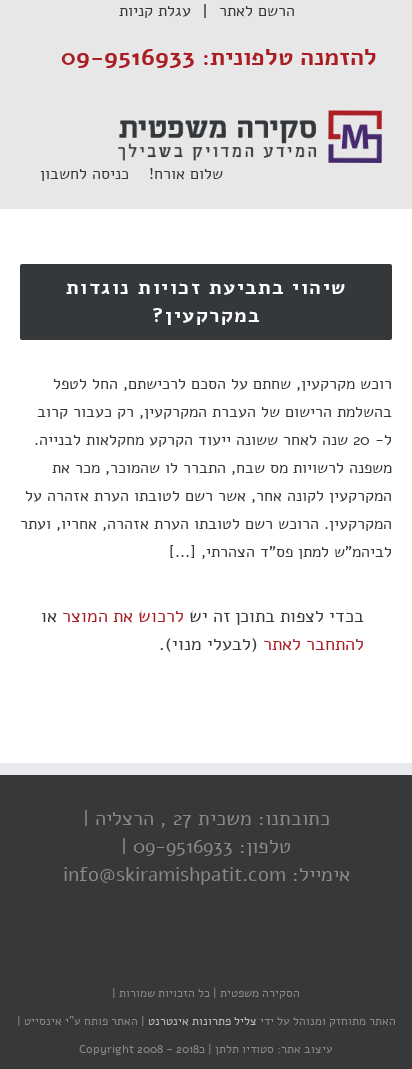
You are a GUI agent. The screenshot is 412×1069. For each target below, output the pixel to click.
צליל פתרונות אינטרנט (201, 1021)
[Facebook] (251, 954)
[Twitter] (211, 954)
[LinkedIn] (171, 954)
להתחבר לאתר (313, 644)
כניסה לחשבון (94, 174)
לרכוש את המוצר (123, 616)
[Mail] (131, 954)
